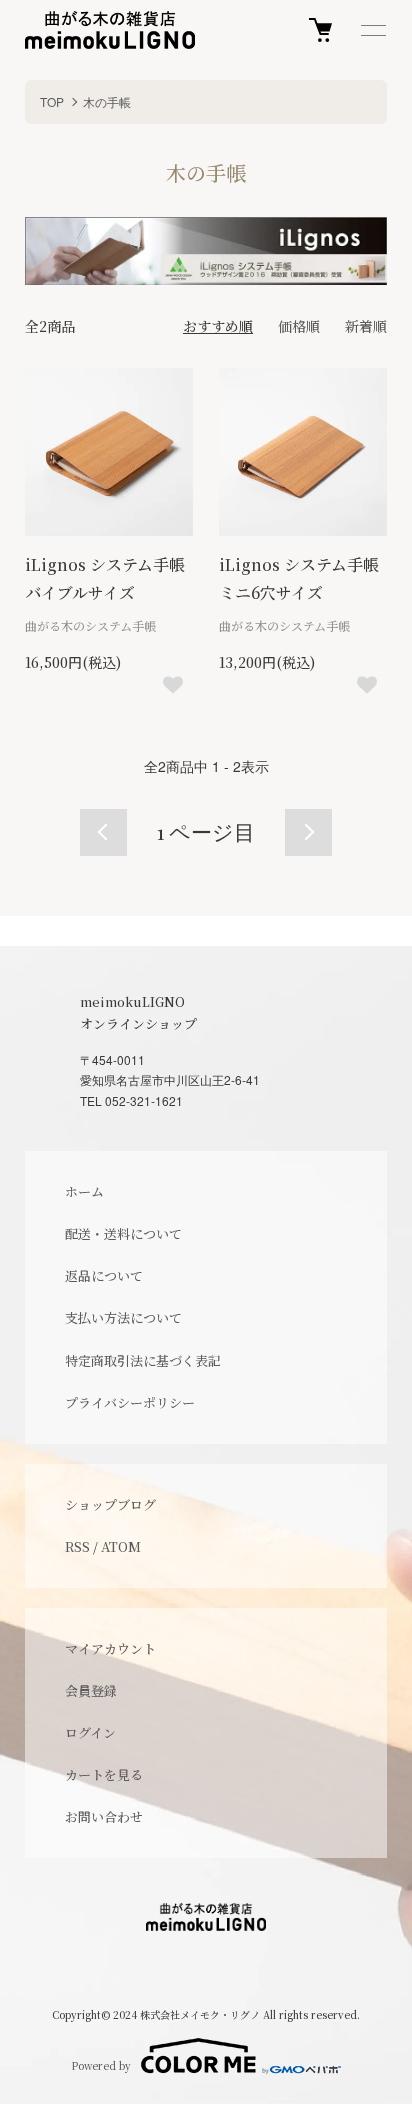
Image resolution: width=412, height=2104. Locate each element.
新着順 (366, 326)
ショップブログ (110, 1504)
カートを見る (104, 1774)
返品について (104, 1275)
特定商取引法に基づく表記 (143, 1360)
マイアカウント (110, 1648)
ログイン (90, 1732)
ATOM (121, 1546)
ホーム (84, 1191)
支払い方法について (123, 1317)
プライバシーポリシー (130, 1402)
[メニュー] (372, 30)
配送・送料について (123, 1233)
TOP (52, 101)
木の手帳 (107, 101)
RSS (77, 1546)
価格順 (299, 326)
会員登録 (91, 1690)
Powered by (101, 2065)
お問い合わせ (104, 1816)
